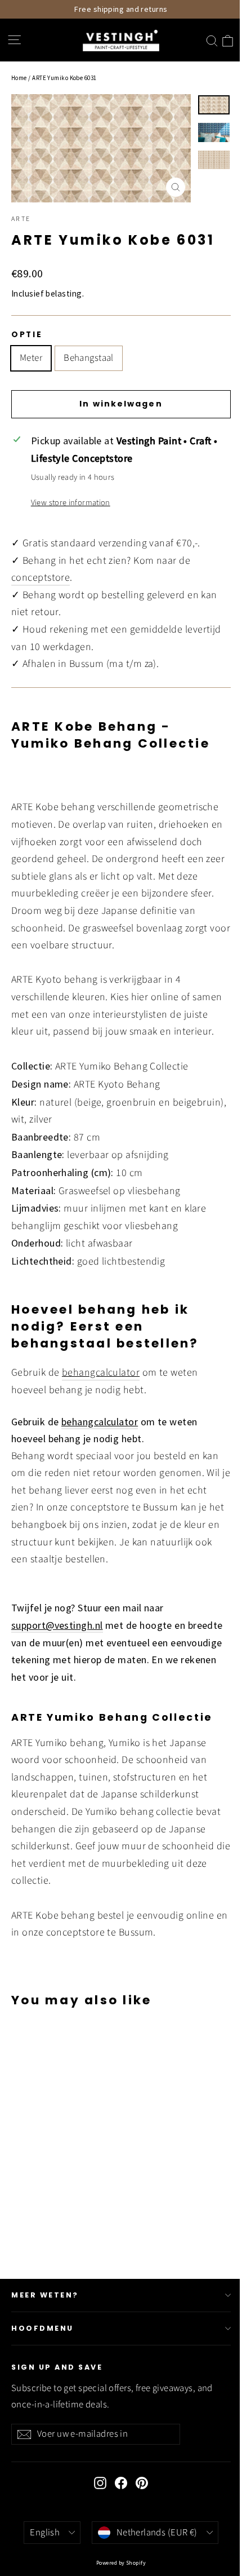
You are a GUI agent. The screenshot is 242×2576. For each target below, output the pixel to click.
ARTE (21, 219)
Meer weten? (45, 2295)
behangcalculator (101, 1373)
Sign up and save (57, 2367)
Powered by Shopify (121, 2563)
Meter (31, 358)
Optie (27, 335)
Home (19, 78)
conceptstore (41, 578)
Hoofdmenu (42, 2328)
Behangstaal (89, 358)
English (45, 2533)
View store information (71, 503)
